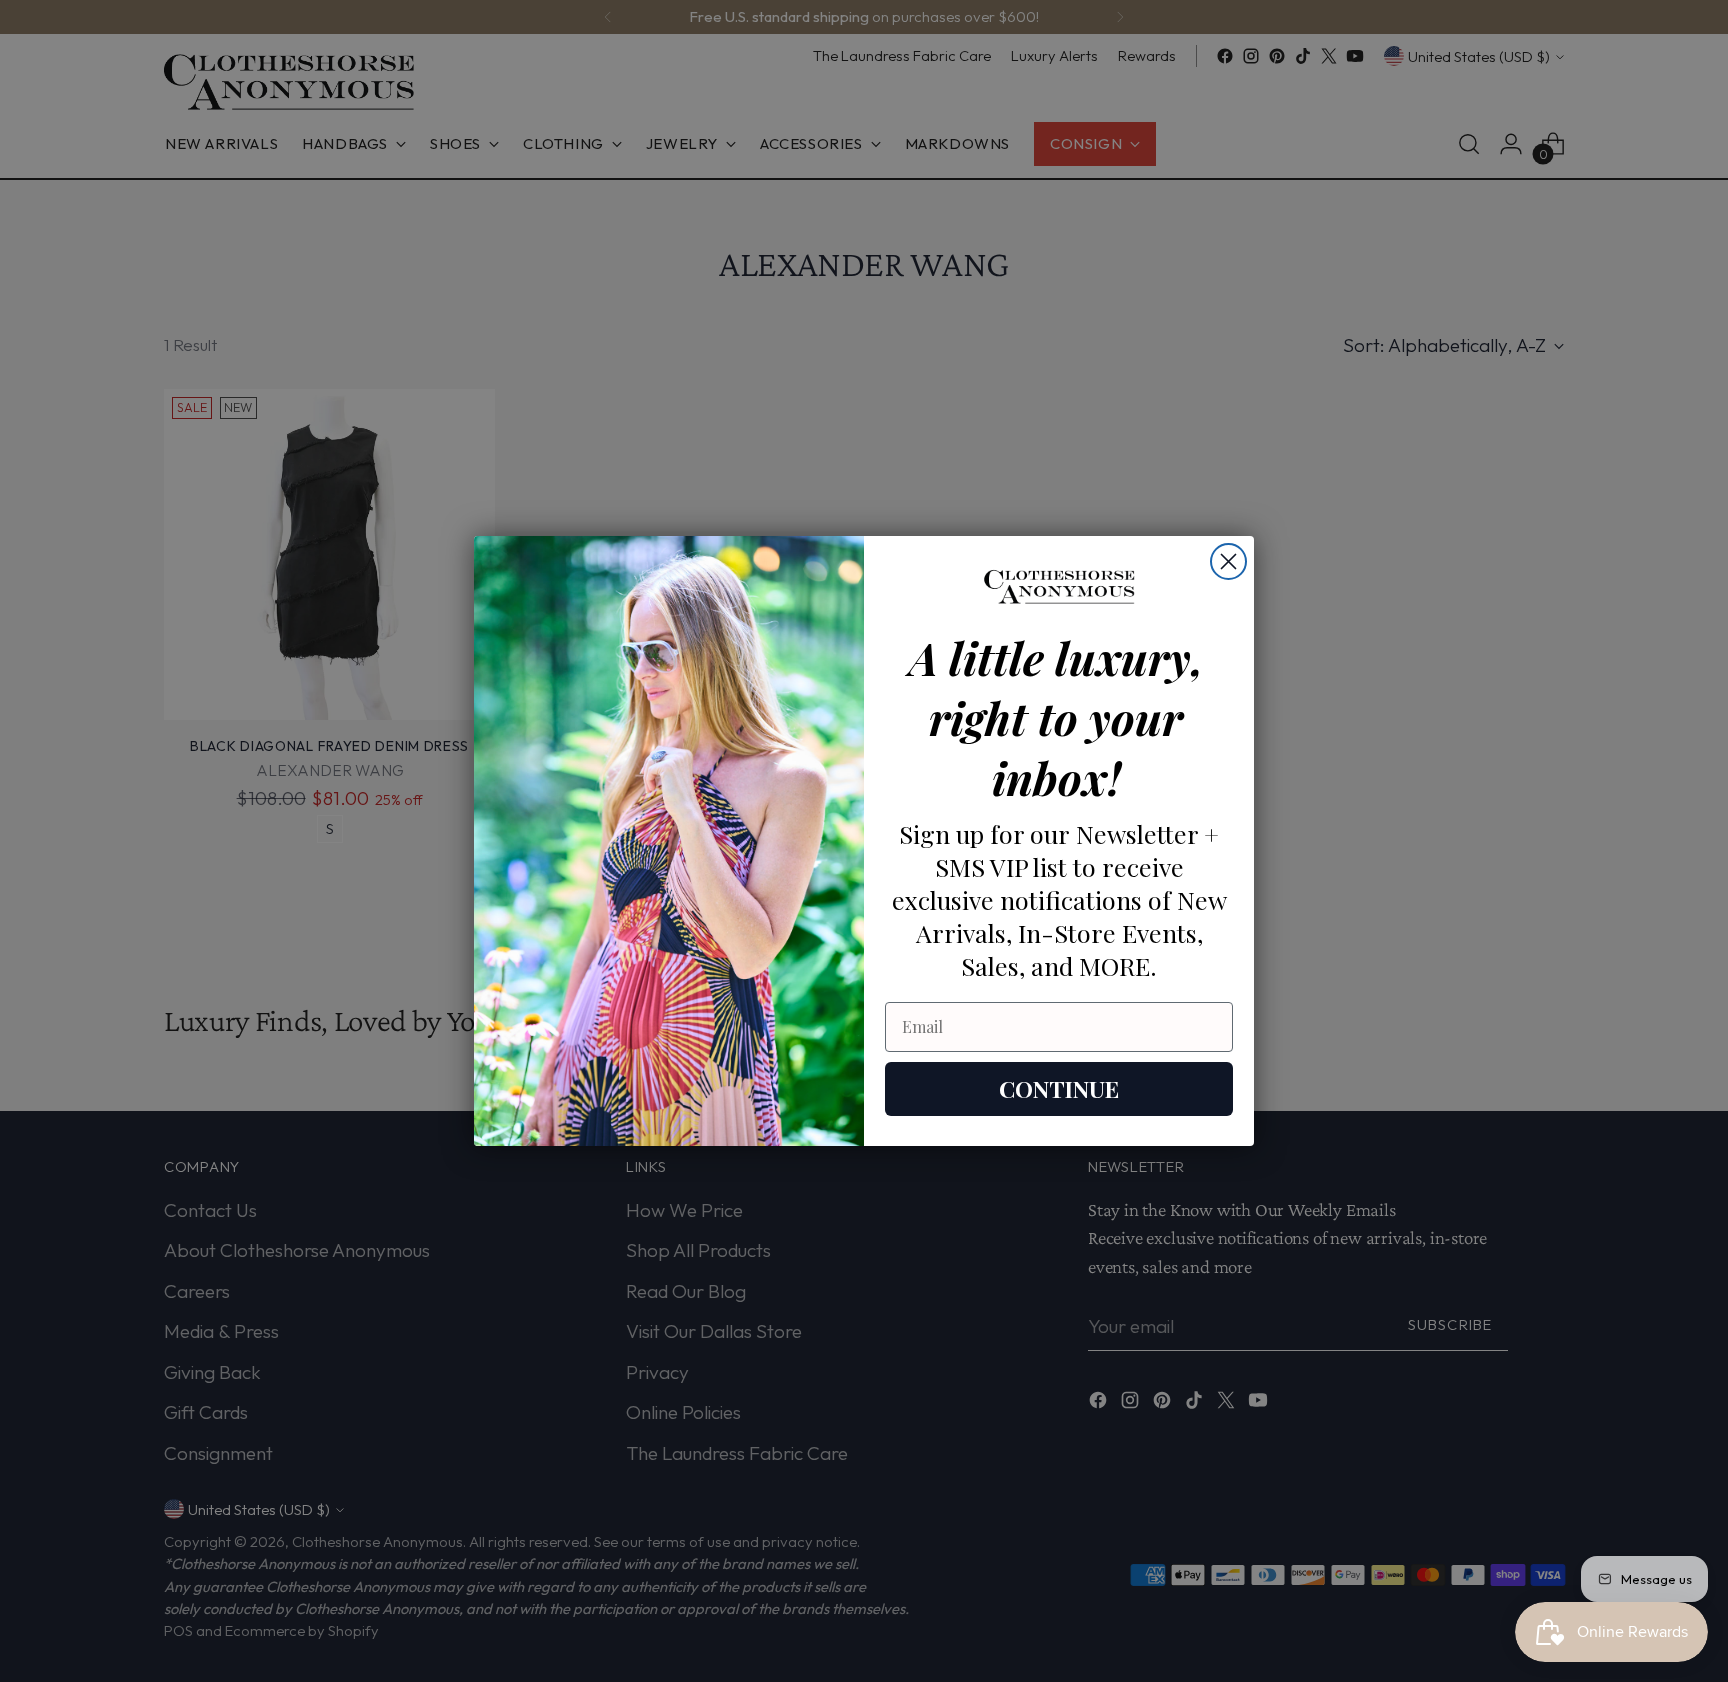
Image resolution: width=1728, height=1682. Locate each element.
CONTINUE (1059, 1088)
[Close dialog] (1228, 561)
